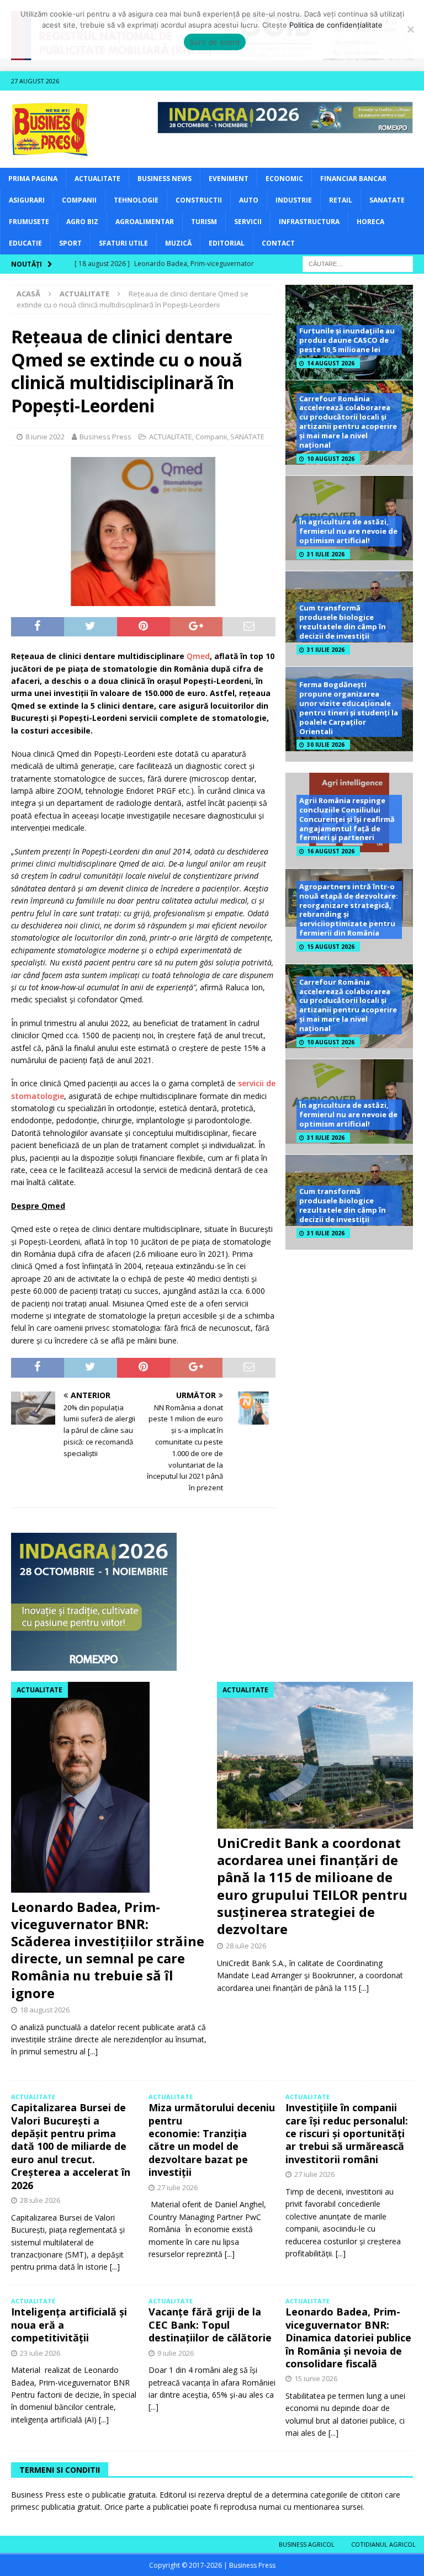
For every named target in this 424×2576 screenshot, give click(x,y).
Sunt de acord (214, 42)
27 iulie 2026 (177, 2187)
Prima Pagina (33, 179)
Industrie (294, 200)
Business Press (105, 437)
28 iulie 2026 (246, 1946)
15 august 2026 (331, 947)
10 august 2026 (331, 459)
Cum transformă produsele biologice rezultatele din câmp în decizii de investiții (343, 622)
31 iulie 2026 (326, 554)
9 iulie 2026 (176, 2353)
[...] (93, 2051)
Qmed (198, 656)
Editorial (227, 243)
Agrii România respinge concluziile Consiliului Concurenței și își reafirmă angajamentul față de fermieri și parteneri (347, 819)
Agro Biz (82, 222)
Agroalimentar (145, 222)
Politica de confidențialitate (336, 25)
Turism (204, 222)
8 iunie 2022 (45, 437)
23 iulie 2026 (40, 2353)
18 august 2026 (45, 2010)
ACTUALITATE (97, 179)
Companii (79, 200)
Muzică (178, 243)
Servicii (248, 222)
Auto (249, 200)
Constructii (199, 200)
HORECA (370, 222)
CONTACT (278, 243)
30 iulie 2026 (326, 745)
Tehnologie (136, 200)
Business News (165, 179)
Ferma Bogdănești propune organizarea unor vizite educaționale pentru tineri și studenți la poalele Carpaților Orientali (349, 708)
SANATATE (387, 200)
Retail (341, 200)
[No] (410, 29)
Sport (70, 243)
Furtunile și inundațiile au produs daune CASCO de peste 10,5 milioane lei (347, 340)
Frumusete (29, 222)
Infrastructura (309, 222)
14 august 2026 (331, 363)
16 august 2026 (331, 851)
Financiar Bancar (353, 179)
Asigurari (27, 200)
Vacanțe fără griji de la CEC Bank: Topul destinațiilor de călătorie (210, 2325)
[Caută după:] (358, 263)
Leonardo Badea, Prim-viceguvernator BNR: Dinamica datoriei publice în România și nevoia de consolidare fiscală (348, 2338)
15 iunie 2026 (316, 2378)
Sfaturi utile (123, 243)
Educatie (25, 243)
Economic (284, 179)
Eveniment (229, 179)
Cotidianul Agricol (383, 2544)
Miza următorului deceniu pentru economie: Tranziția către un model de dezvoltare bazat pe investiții (212, 2140)
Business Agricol (307, 2544)
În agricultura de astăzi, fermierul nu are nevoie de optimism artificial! (348, 531)
